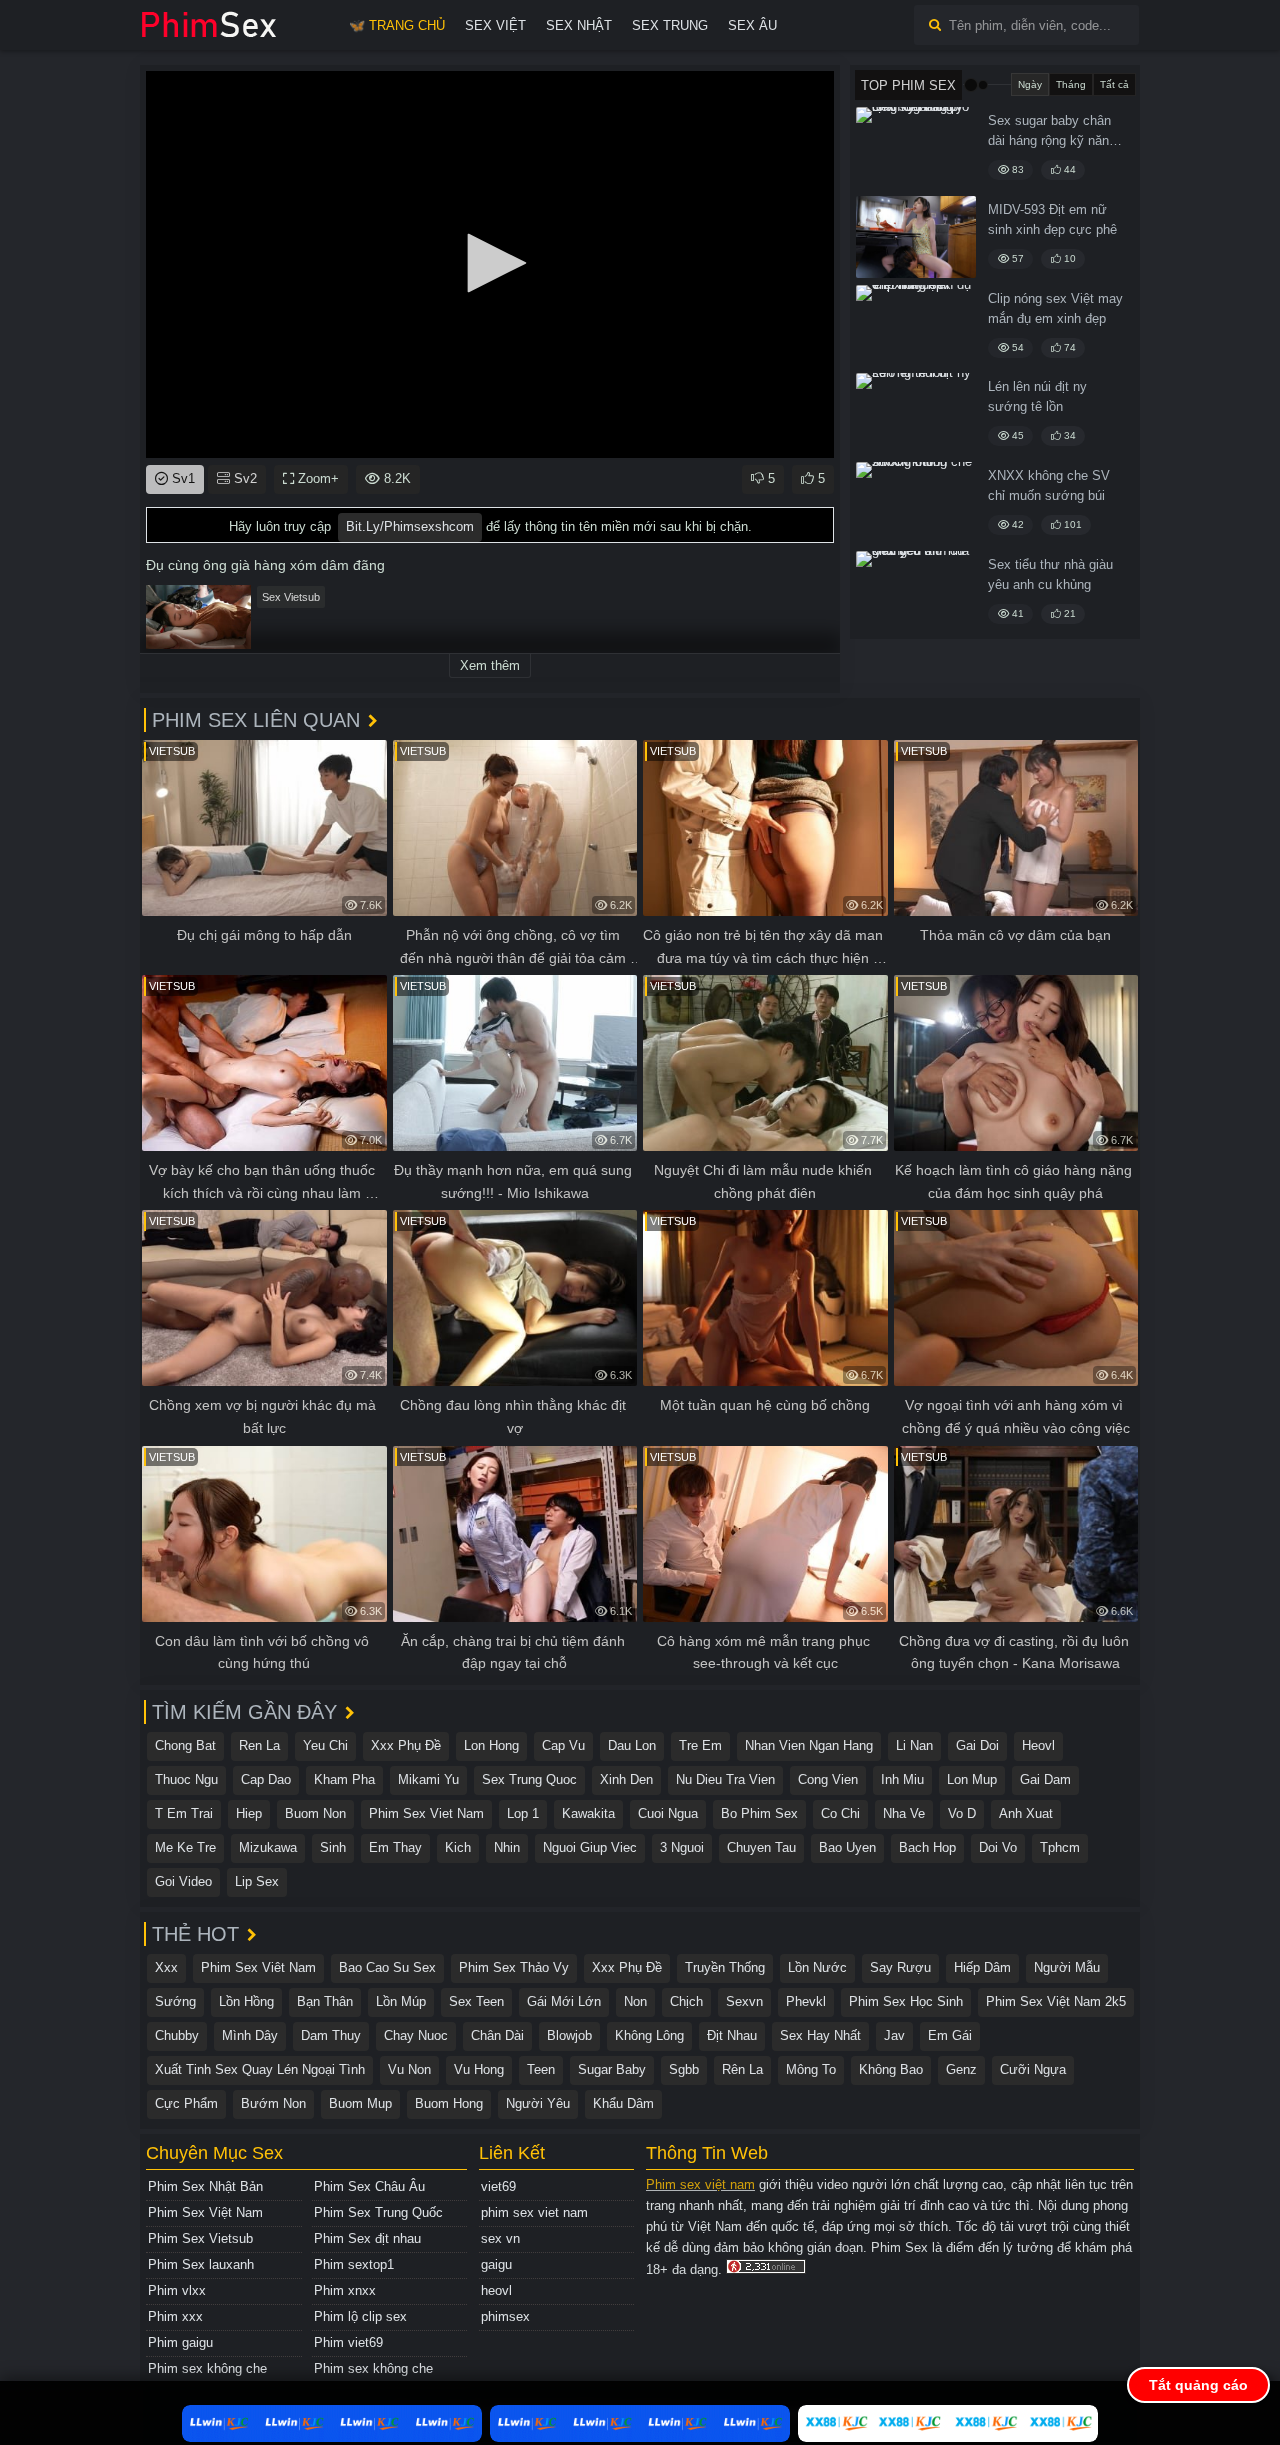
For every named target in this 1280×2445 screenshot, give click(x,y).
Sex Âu (752, 25)
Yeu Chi (325, 1745)
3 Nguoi (682, 1847)
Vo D (962, 1813)
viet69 (498, 2186)
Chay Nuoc (416, 2035)
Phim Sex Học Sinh (906, 2001)
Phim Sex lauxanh (201, 2264)
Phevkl (806, 2001)
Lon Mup (972, 1779)
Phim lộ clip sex (360, 2316)
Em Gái (950, 2035)
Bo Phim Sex (759, 1813)
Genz (961, 2069)
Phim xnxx (345, 2290)
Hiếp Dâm (982, 1967)
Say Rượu (900, 1967)
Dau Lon (632, 1745)
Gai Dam (1045, 1779)
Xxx (166, 1967)
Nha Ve (904, 1813)
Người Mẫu (1067, 1967)
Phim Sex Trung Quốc (378, 2212)
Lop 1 (523, 1813)
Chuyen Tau (761, 1847)
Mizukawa (268, 1847)
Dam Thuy (331, 2035)
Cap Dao (266, 1779)
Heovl (1038, 1745)
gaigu (496, 2264)
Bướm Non (273, 2103)
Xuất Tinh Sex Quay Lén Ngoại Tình (260, 2069)
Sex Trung (670, 25)
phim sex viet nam (534, 2212)
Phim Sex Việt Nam (205, 2212)
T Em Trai (184, 1813)
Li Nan (914, 1745)
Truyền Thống (725, 1967)
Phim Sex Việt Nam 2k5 (1056, 2001)
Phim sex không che (207, 2368)
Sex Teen (476, 2001)
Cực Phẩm (186, 2103)
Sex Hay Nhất (820, 2035)
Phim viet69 (348, 2342)
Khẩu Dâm (623, 2103)
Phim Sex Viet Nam (426, 1813)
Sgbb (684, 2069)
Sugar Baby (612, 2069)
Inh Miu (902, 1779)
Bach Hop (927, 1847)
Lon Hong (491, 1745)
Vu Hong (479, 2069)
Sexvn (744, 2001)
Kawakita (588, 1813)
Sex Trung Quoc (529, 1779)
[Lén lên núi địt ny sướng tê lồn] (916, 414)
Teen (541, 2069)
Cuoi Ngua (668, 1813)
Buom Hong (449, 2103)
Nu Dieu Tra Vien (725, 1779)
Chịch (686, 2001)
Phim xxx (175, 2316)
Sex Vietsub (291, 597)
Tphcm (1060, 1847)
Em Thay (395, 1847)
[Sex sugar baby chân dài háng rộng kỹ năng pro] (916, 148)
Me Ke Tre (185, 1847)
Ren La (259, 1745)
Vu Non (409, 2069)
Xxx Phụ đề (406, 1745)
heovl (496, 2290)
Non (635, 2001)
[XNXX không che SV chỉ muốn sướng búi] (916, 503)
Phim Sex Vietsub (200, 2238)
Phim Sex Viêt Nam (258, 1967)
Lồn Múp (401, 2001)
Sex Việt (495, 25)
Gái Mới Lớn (564, 2001)
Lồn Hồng (246, 2001)
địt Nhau (732, 2035)
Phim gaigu (180, 2342)
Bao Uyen (847, 1847)
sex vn (500, 2238)
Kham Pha (344, 1779)
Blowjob (569, 2035)
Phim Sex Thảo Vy (514, 1967)
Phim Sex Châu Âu (369, 2186)
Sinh (333, 1847)
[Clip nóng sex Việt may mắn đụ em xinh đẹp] (916, 326)
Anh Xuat (1026, 1813)
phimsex (505, 2316)
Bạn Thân (325, 2001)
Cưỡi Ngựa (1033, 2069)
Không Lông (649, 2035)
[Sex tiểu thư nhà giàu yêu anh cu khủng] (916, 592)
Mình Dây (250, 2035)
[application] (490, 264)
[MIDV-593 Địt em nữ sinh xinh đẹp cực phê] (916, 237)
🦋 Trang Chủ (397, 25)
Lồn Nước (817, 1967)
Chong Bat (185, 1745)
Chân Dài (497, 2035)
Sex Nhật (579, 25)
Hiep (249, 1813)
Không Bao (891, 2069)
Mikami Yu (428, 1779)
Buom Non (315, 1813)
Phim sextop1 (354, 2264)
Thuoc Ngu (186, 1779)
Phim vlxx (177, 2290)
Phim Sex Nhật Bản (205, 2186)
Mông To (811, 2069)
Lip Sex (257, 1881)
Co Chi (840, 1813)
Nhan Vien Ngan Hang (809, 1745)
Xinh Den (626, 1779)
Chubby (177, 2035)
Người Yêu (538, 2103)
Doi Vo (998, 1847)
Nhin (507, 1847)
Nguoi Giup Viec (590, 1847)
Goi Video (183, 1881)
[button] (490, 263)
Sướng (175, 2001)
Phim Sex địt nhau (367, 2238)
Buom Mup (360, 2103)
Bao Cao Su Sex (387, 1967)
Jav (894, 2035)
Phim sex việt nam (700, 2184)
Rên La (742, 2069)
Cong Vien (828, 1779)
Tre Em (700, 1745)
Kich (458, 1847)
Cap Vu (563, 1745)
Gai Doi (977, 1745)
